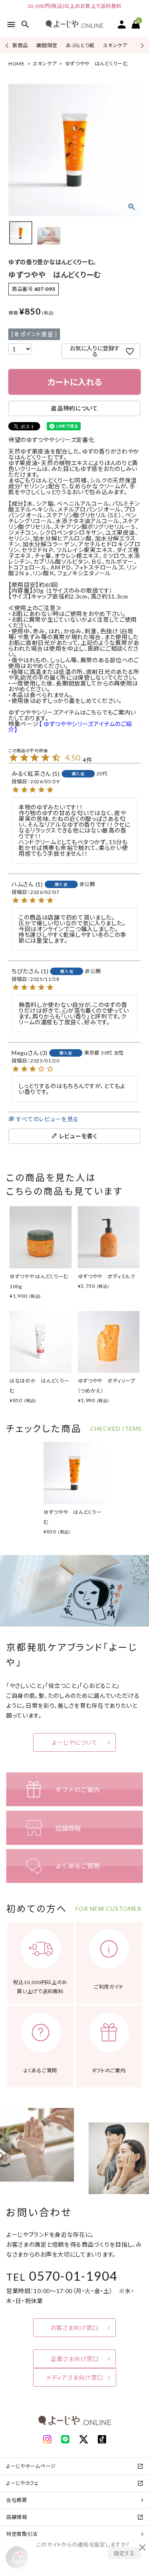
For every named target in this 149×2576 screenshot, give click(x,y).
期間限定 (47, 45)
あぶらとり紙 (80, 45)
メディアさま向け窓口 (75, 2377)
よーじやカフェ (23, 2483)
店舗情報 (17, 2517)
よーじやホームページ (31, 2466)
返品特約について (74, 408)
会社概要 (17, 2500)
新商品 (20, 45)
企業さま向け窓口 (75, 2359)
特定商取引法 (22, 2534)
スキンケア (115, 45)
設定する (124, 2553)
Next (141, 45)
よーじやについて (75, 1742)
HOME (17, 64)
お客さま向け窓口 (74, 2328)
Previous (8, 45)
